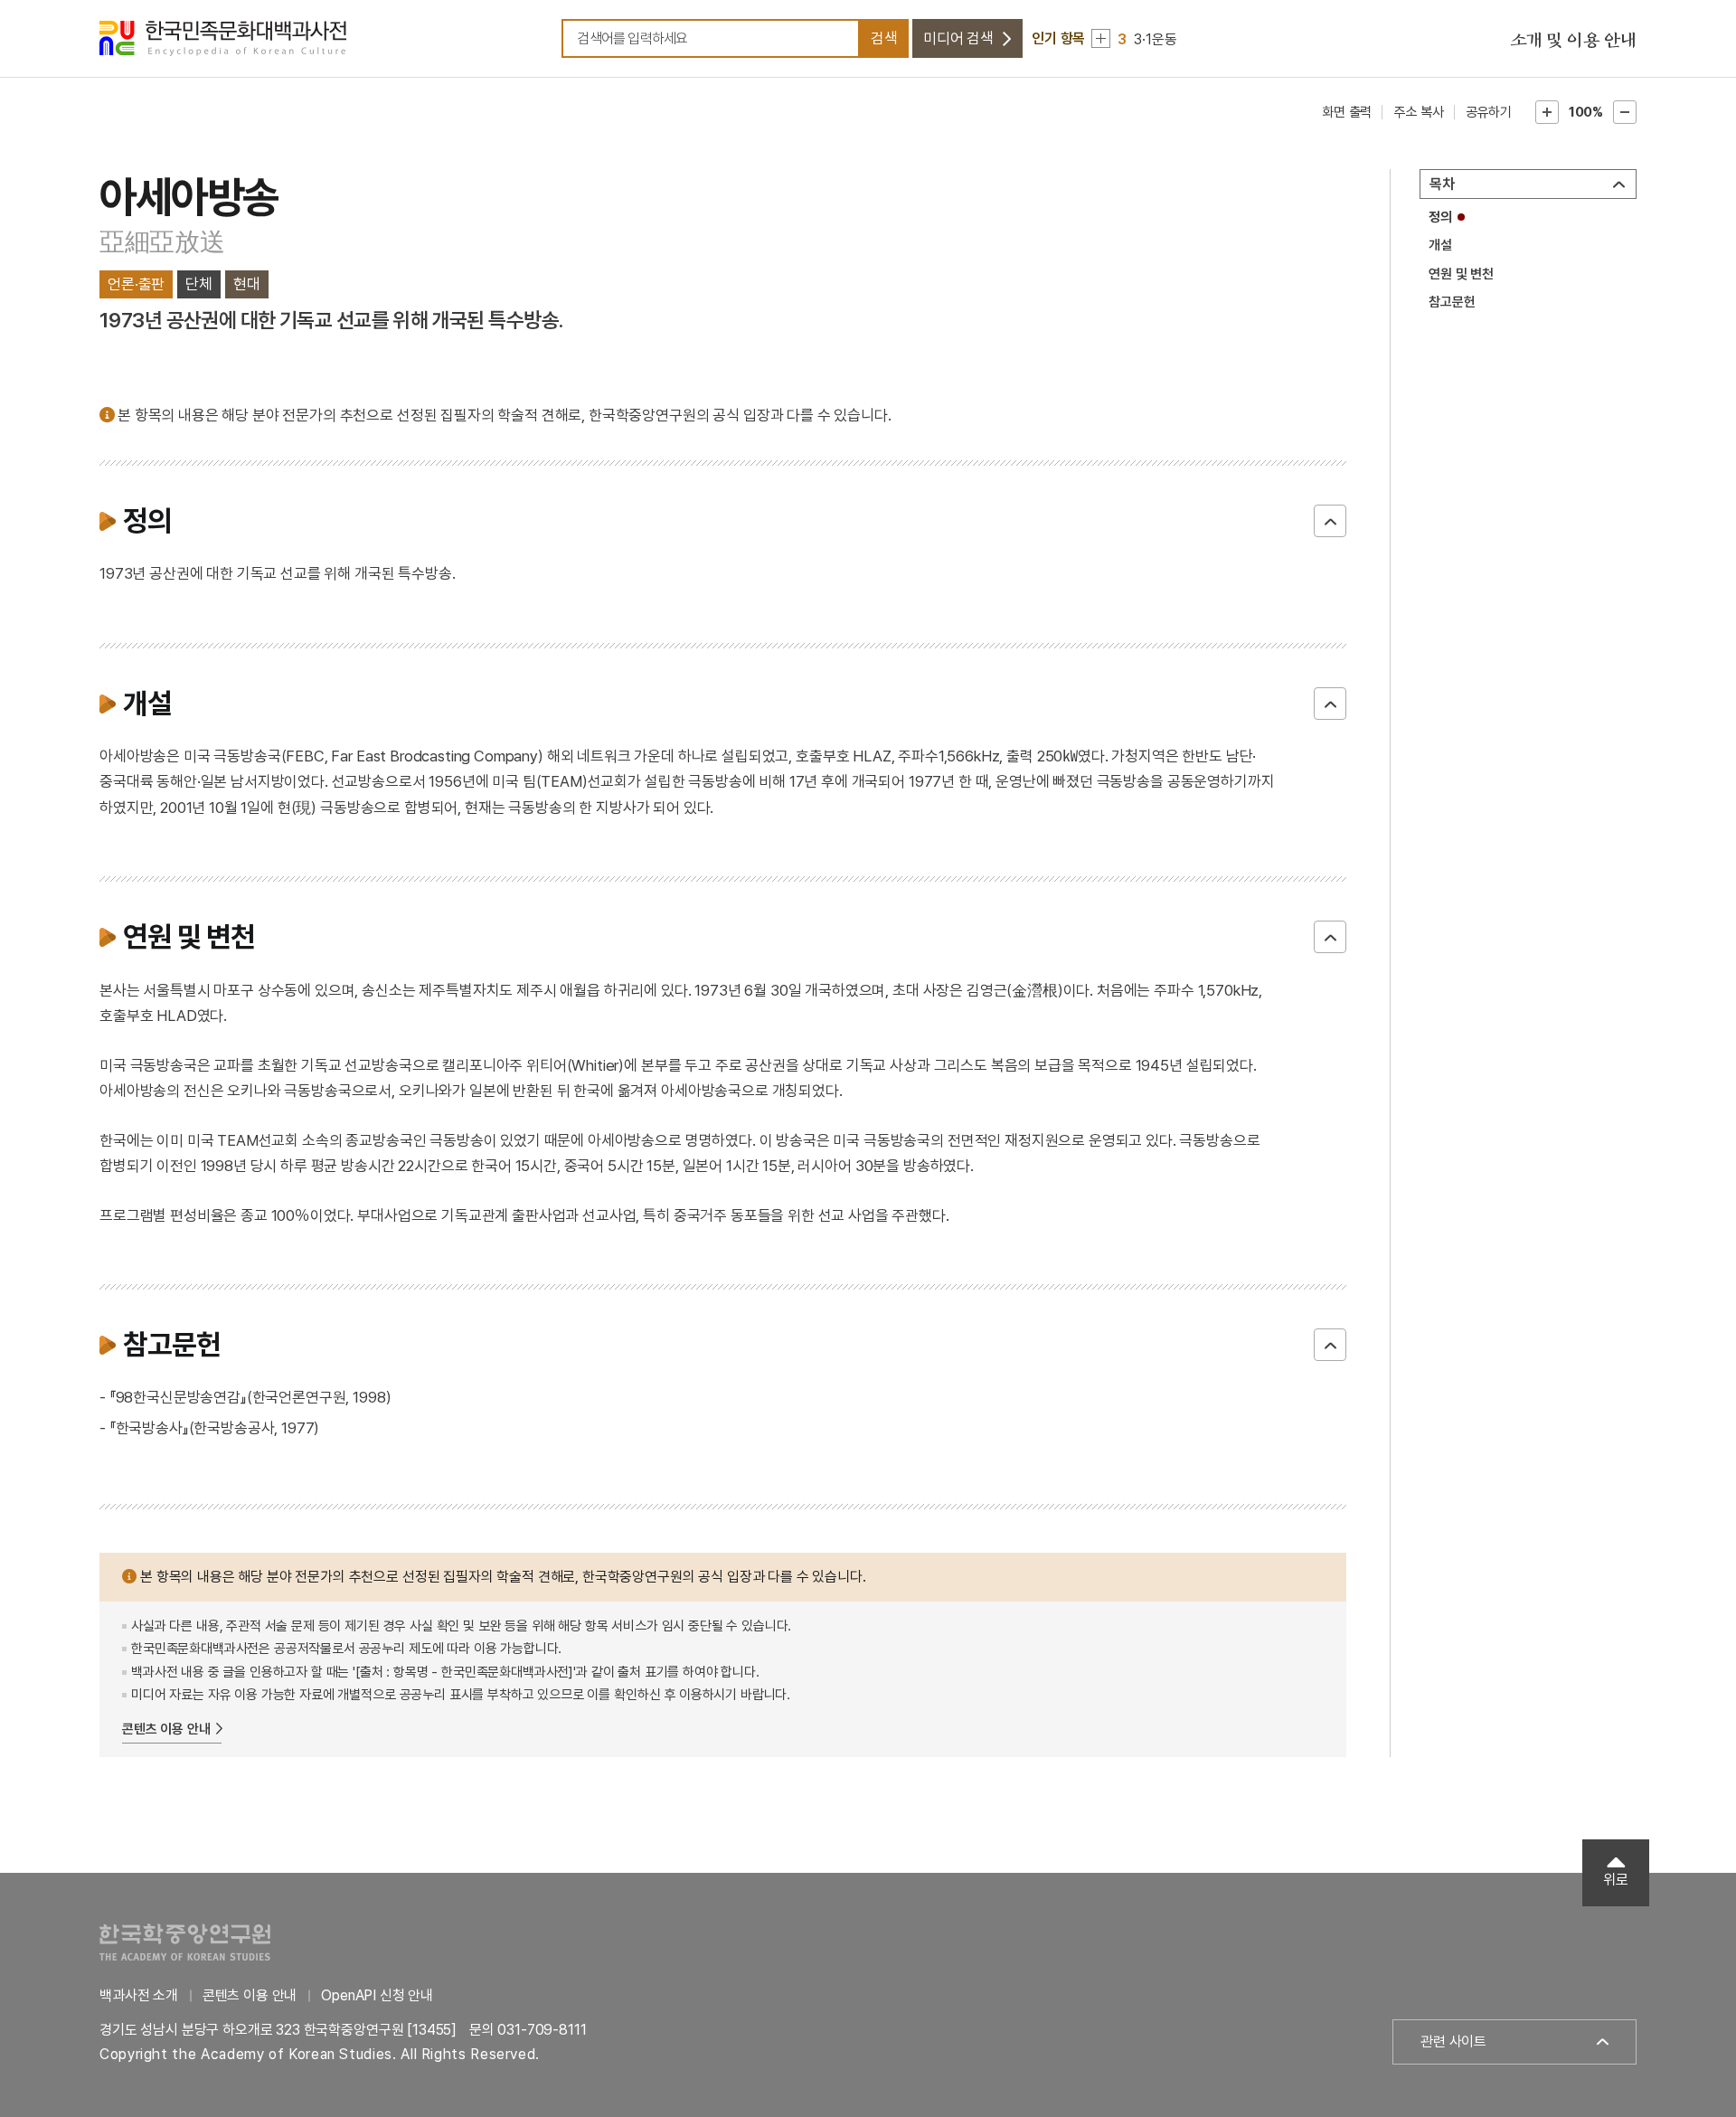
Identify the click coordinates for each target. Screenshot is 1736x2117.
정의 (1440, 217)
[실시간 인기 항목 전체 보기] (1101, 38)
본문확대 (1547, 112)
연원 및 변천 (1461, 274)
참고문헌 (1452, 302)
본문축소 (1625, 112)
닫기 (1330, 521)
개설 (1440, 245)
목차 (1442, 184)
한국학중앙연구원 (185, 1942)
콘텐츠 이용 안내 (166, 1729)
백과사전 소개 (139, 1995)
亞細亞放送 (162, 242)
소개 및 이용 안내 (1573, 41)
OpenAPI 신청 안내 (377, 1995)
